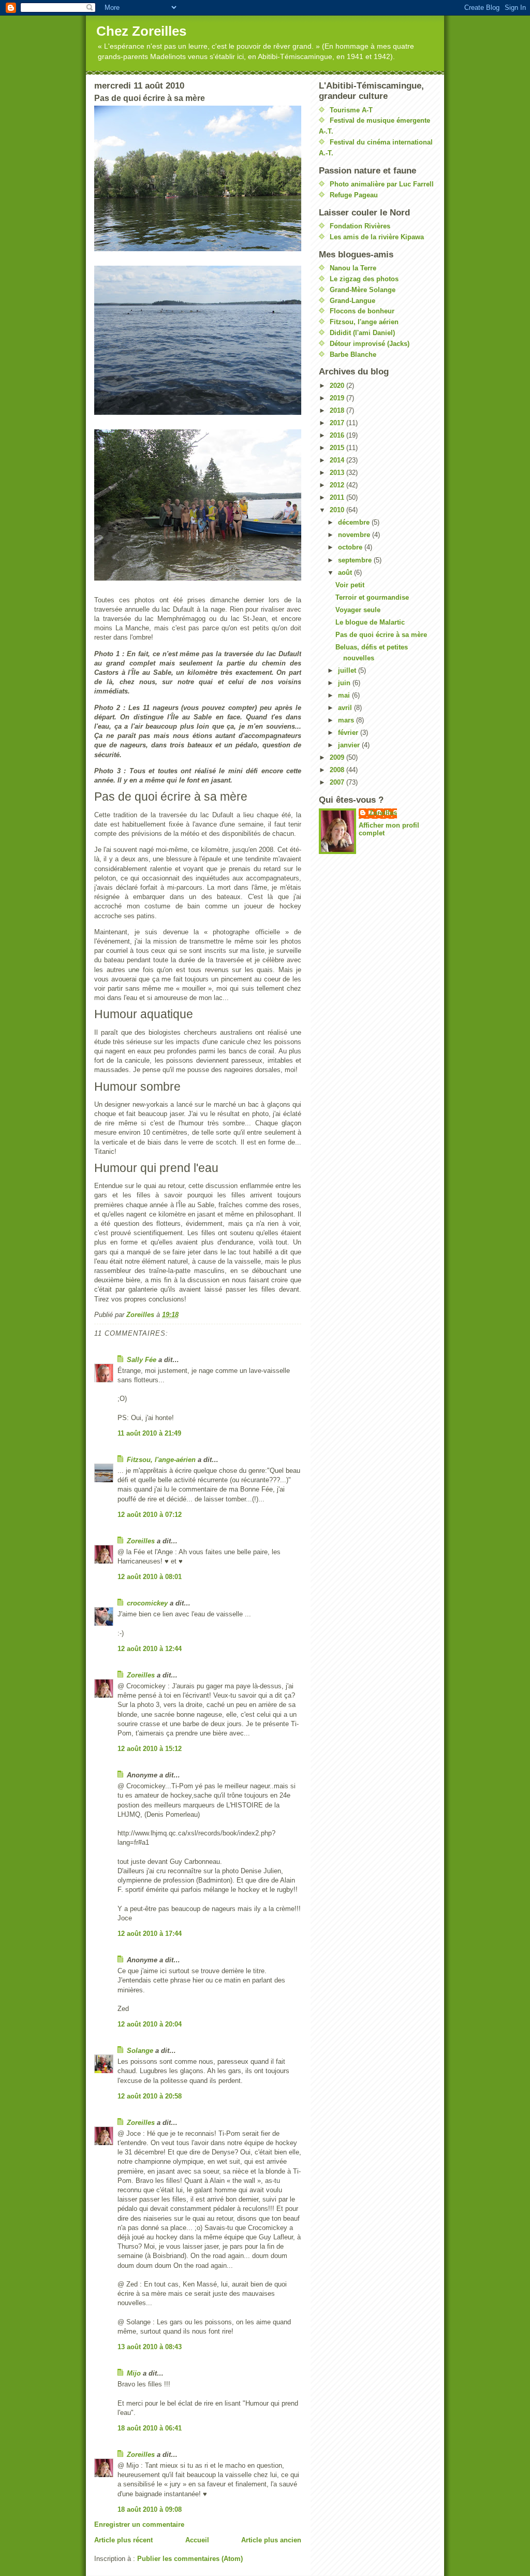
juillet (348, 670)
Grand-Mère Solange (363, 290)
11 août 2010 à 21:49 (149, 1433)
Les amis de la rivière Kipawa (377, 237)
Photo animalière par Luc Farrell (382, 184)
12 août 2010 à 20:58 (150, 2096)
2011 (338, 497)
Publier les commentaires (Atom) (190, 2559)
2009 (338, 757)
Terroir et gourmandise (372, 597)
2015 (338, 448)
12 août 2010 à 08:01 (150, 1577)
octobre (351, 547)
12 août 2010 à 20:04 (150, 2024)
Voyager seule (358, 610)
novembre (355, 535)
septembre (356, 560)
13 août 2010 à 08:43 (150, 2347)
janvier (350, 745)
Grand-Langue (352, 301)
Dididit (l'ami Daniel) (362, 333)
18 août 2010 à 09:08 (150, 2509)
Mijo (134, 2373)
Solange (140, 2051)
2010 (338, 510)
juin (345, 683)
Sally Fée (142, 1360)
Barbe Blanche (353, 354)
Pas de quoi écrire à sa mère (381, 635)
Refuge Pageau (354, 195)
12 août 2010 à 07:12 (150, 1515)
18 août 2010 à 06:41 (150, 2428)
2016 (338, 435)
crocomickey (147, 1603)
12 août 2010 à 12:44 (150, 1649)
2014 (338, 460)
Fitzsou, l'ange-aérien (161, 1460)
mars (347, 720)
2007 (338, 782)
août (346, 573)
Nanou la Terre (353, 268)
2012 (338, 485)
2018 (338, 410)
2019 (338, 398)
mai (345, 695)
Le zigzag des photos (364, 279)
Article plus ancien (271, 2540)
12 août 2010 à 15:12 (150, 1749)
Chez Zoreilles (141, 31)
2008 (338, 770)
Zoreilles (141, 1541)
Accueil (197, 2540)
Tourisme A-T (351, 110)
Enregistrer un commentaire (139, 2524)
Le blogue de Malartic (370, 622)
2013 (338, 473)
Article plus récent (123, 2540)
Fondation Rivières (360, 226)
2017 (338, 423)
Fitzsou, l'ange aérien (364, 322)
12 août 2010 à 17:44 (150, 1934)
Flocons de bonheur (362, 311)
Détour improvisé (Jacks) (370, 344)
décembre (355, 522)
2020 (338, 386)
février (349, 733)
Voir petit (350, 585)
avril (346, 708)
